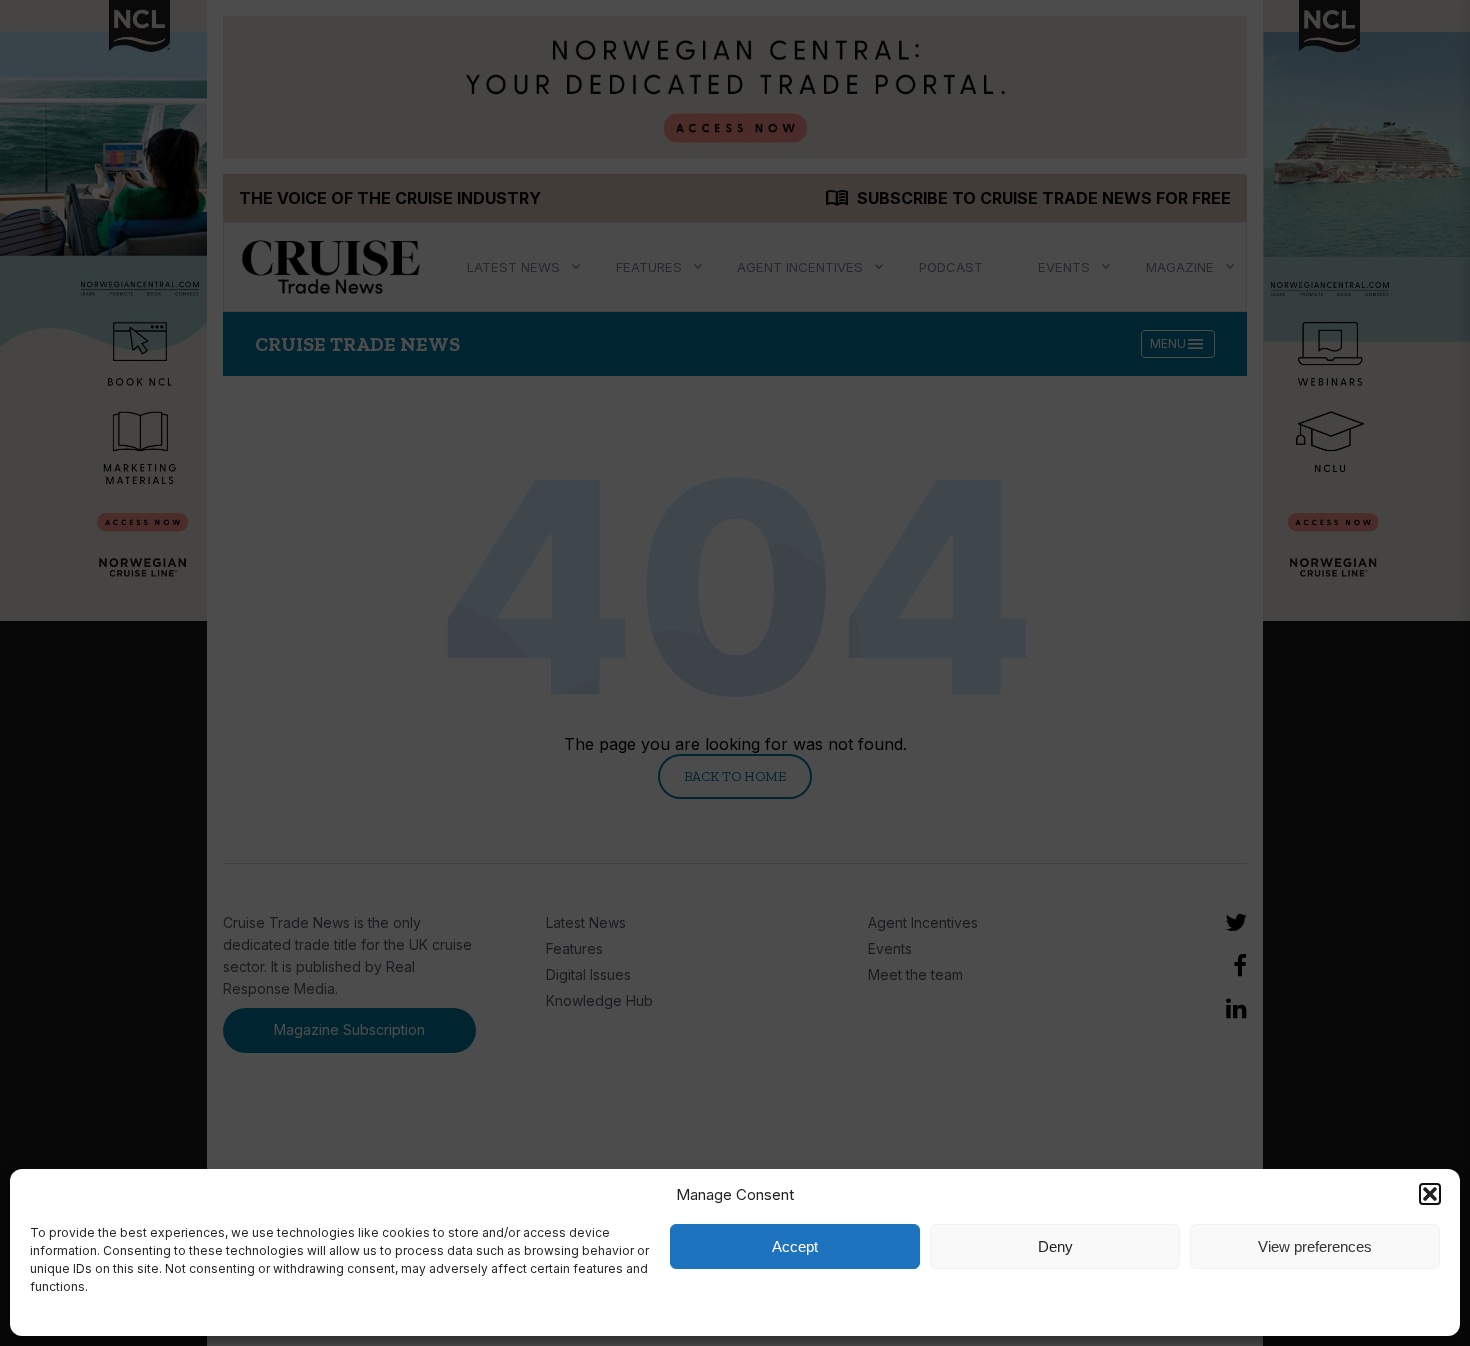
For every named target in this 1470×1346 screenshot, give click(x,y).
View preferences (1315, 1246)
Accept (795, 1246)
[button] (1430, 1194)
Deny (1055, 1246)
